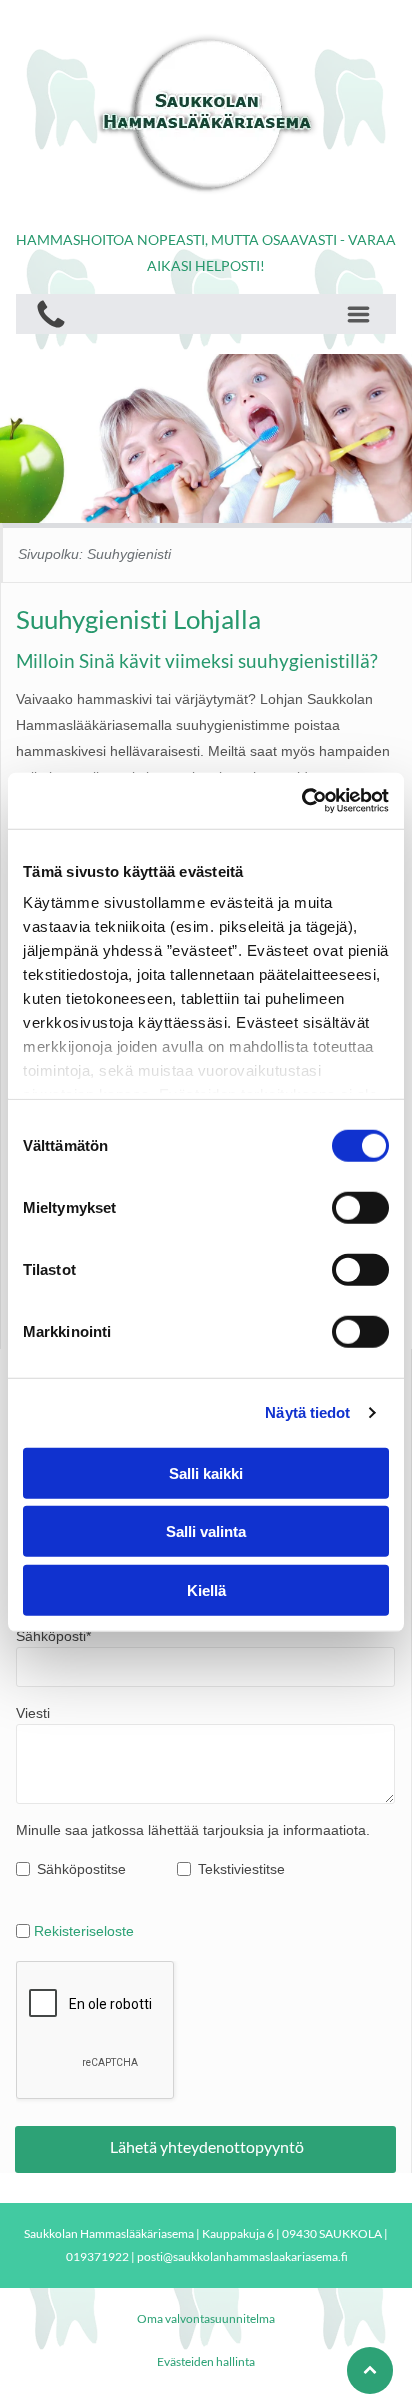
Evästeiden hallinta (206, 2361)
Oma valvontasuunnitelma (206, 2318)
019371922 (97, 2256)
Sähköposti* (53, 1636)
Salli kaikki (206, 1472)
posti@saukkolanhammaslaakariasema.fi (242, 2256)
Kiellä (206, 1589)
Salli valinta (206, 1531)
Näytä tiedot (307, 1412)
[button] (358, 314)
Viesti (33, 1713)
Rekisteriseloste (84, 1931)
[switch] (360, 1207)
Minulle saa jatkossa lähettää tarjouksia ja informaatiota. (193, 1830)
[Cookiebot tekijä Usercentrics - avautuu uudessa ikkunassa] (301, 801)
